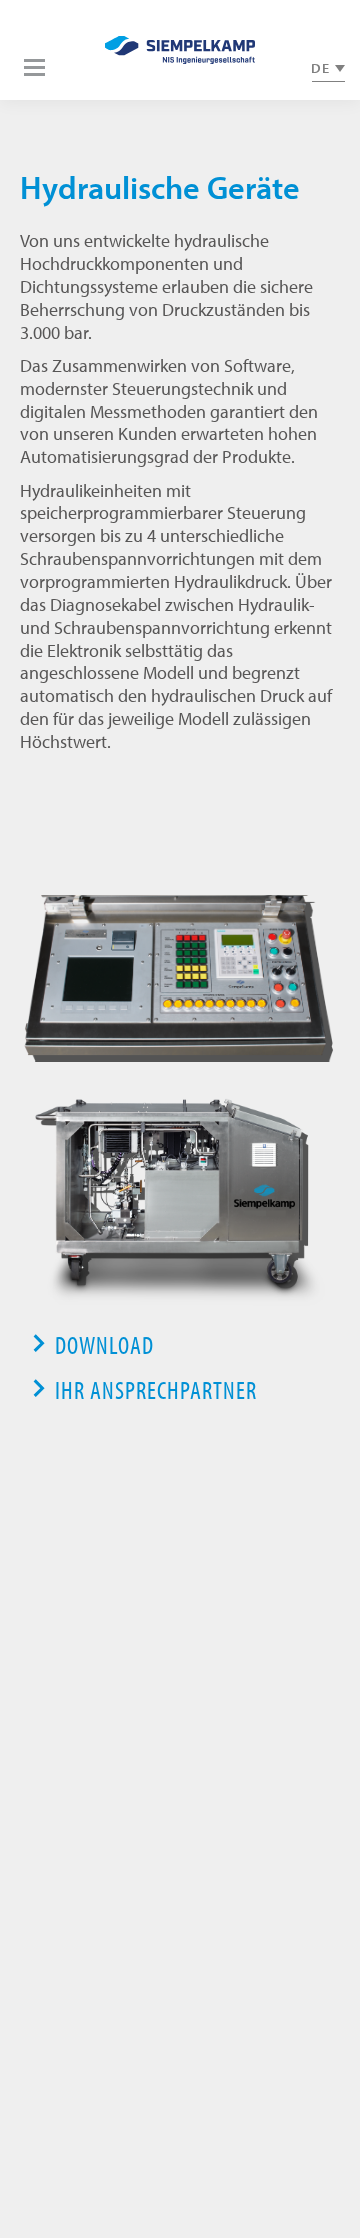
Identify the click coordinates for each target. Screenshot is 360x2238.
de (320, 68)
